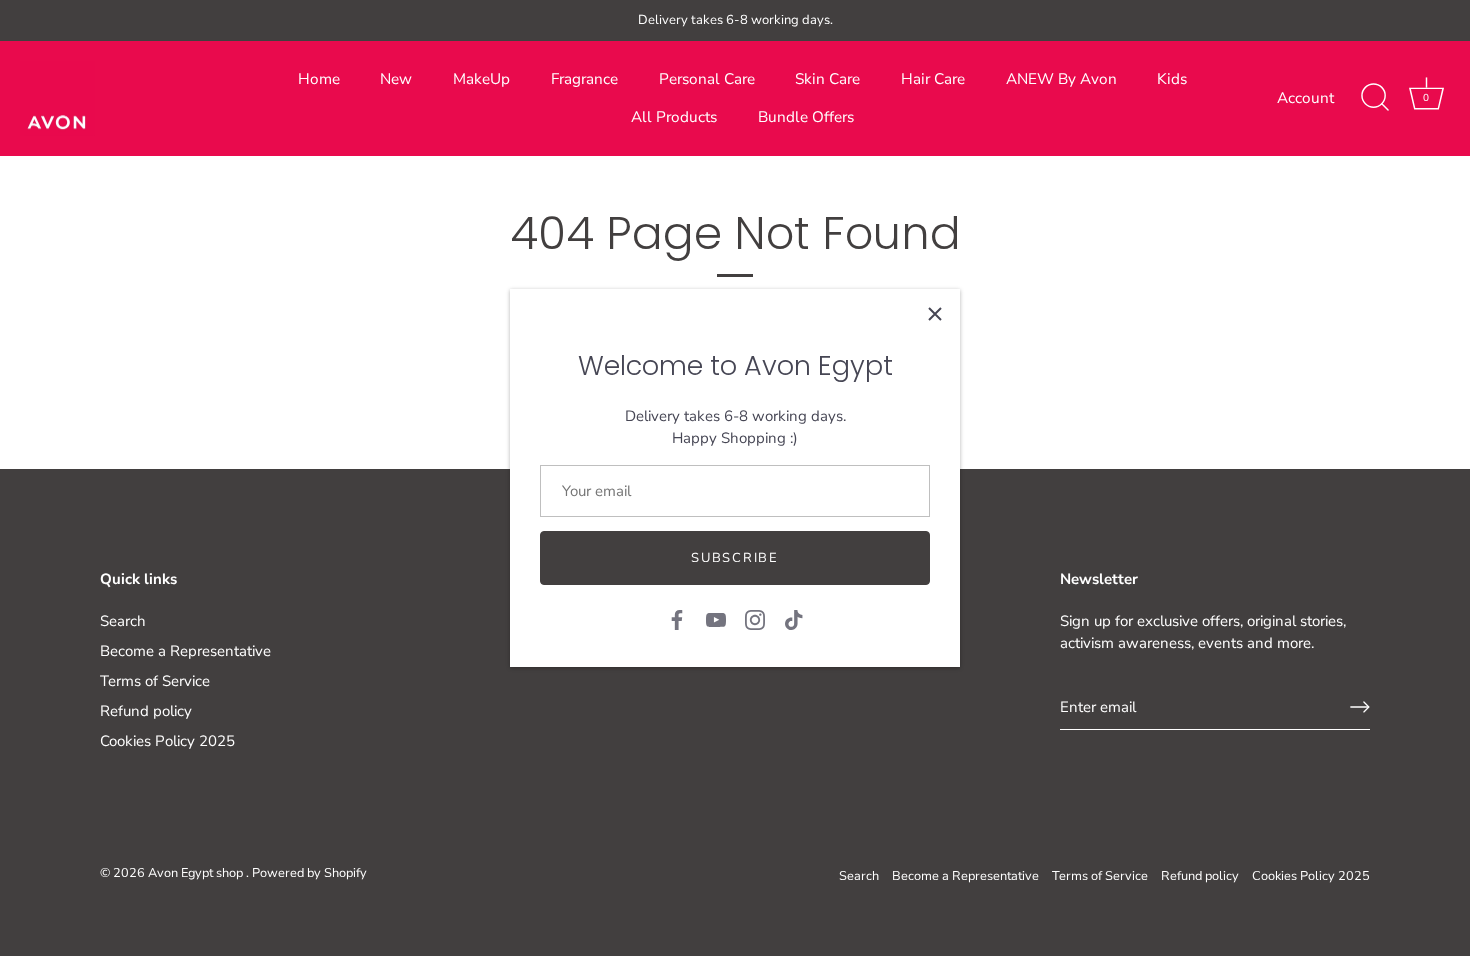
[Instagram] (755, 618)
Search (123, 621)
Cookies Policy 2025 (167, 741)
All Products (674, 117)
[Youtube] (716, 618)
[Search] (1375, 98)
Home (319, 79)
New (396, 79)
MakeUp (481, 79)
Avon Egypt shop (197, 873)
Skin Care (827, 79)
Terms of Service (155, 681)
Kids (1172, 79)
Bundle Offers (806, 117)
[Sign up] (1360, 707)
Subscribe (734, 558)
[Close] (935, 314)
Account (1305, 98)
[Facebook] (677, 618)
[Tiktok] (794, 618)
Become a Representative (185, 651)
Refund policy (146, 711)
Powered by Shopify (309, 873)
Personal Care (707, 79)
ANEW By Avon (1061, 79)
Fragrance (584, 79)
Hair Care (933, 79)
